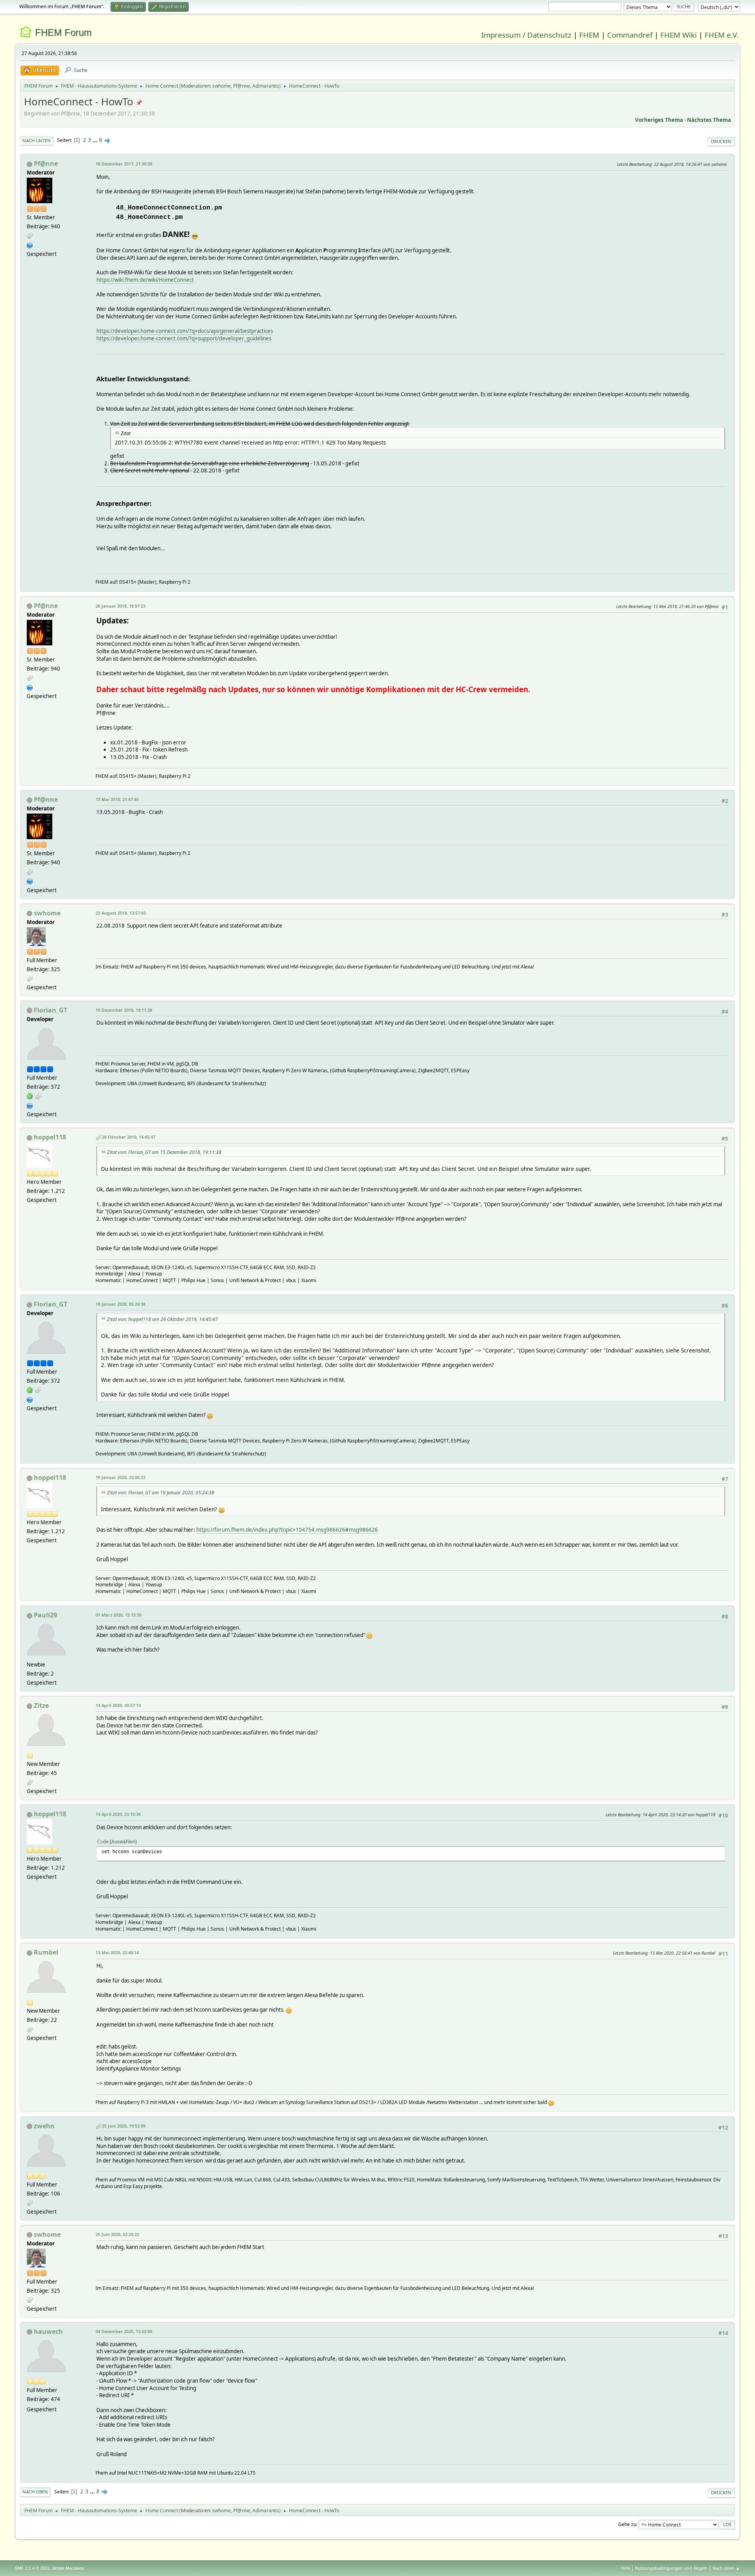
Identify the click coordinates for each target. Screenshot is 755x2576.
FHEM (589, 35)
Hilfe (625, 2568)
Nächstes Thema (709, 120)
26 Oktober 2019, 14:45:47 (129, 1137)
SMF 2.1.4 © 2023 (32, 2568)
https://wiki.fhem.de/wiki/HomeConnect (145, 280)
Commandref (630, 35)
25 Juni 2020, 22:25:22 (117, 2234)
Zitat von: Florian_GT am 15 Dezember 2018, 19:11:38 (164, 1152)
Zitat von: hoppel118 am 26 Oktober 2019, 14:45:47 (162, 1319)
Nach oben (35, 2492)
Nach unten (37, 141)
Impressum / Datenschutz (526, 35)
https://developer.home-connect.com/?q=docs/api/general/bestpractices (185, 331)
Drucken (721, 141)
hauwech (48, 2332)
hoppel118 (50, 1137)
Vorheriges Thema (659, 120)
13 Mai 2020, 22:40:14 (117, 1952)
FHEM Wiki (679, 35)
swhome (222, 86)
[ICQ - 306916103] (30, 1096)
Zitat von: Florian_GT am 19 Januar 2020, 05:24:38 (161, 1493)
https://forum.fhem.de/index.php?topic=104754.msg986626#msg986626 (287, 1530)
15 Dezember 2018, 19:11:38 (124, 1010)
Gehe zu (627, 2524)
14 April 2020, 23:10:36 (118, 1814)
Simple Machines (68, 2568)
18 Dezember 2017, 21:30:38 (124, 164)
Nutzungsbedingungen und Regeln (671, 2568)
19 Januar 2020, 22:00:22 (121, 1477)
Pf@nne (242, 86)
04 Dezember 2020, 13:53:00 (124, 2331)
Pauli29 (45, 1615)
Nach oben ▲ (726, 2568)
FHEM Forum (63, 32)
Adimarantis (266, 86)
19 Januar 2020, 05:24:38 (121, 1304)
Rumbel (46, 1952)
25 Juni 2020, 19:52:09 (124, 2126)
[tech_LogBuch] (30, 244)
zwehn (44, 2126)
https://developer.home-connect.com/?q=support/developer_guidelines (184, 338)
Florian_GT (51, 1010)
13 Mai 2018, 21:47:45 (117, 799)
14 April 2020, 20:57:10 (118, 1705)
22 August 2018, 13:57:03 (121, 913)
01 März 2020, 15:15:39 (119, 1615)
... (96, 140)
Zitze (41, 1705)
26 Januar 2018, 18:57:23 (121, 606)
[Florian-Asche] (30, 1105)
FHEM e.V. (722, 35)
